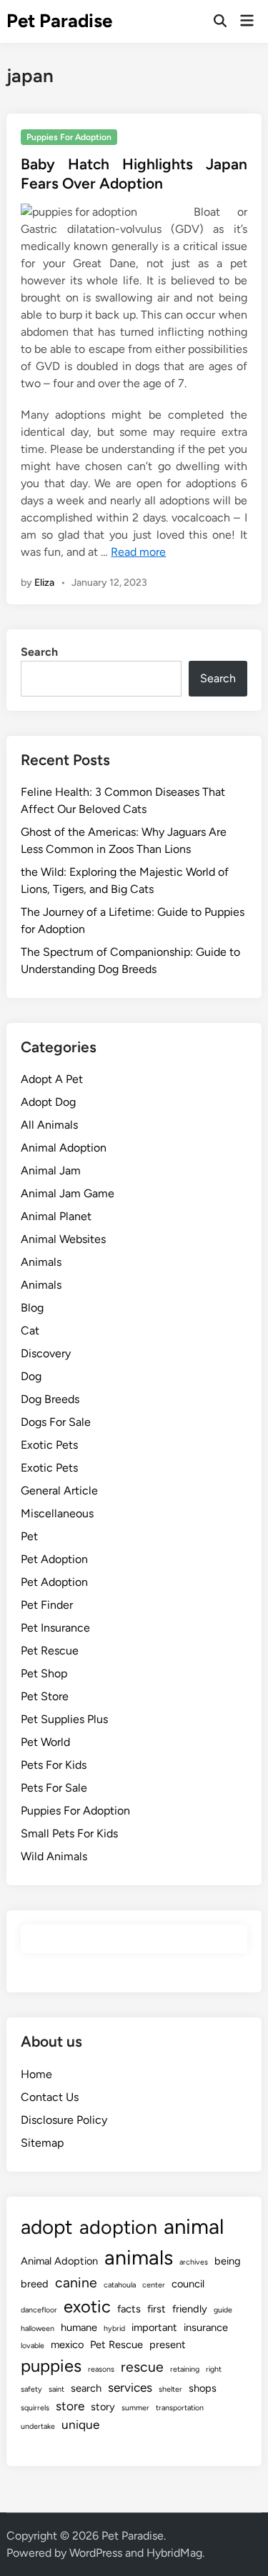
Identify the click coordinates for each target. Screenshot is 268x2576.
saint (56, 2389)
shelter (170, 2389)
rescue (142, 2367)
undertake (38, 2426)
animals (139, 2257)
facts (129, 2309)
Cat (30, 1331)
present (168, 2345)
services (130, 2387)
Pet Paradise (59, 21)
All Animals (49, 1125)
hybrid (114, 2328)
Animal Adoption (64, 1148)
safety (31, 2389)
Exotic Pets (49, 1445)
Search (39, 652)
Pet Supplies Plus (64, 1719)
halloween (38, 2328)
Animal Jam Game (68, 1193)
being (228, 2261)
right (214, 2369)
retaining (185, 2369)
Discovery (46, 1353)
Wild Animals (54, 1856)
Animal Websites (63, 1239)
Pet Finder (47, 1605)
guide (223, 2310)
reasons (101, 2369)
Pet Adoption (54, 1559)
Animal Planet (56, 1216)
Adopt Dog (48, 1102)
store (70, 2406)
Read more (138, 552)
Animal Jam (51, 1170)
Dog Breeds (50, 1399)
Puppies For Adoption (69, 137)
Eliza (44, 583)
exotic (87, 2306)
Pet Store (45, 1696)
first (157, 2309)
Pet (29, 1536)
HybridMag (174, 2553)
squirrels (35, 2408)
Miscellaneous (57, 1513)
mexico (67, 2345)
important (154, 2327)
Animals (41, 1262)
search (86, 2388)
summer (135, 2408)
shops (203, 2388)
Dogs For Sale (56, 1422)
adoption (118, 2227)
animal (194, 2226)
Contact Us (50, 2097)
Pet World (45, 1742)
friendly (190, 2309)
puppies (51, 2366)
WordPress (96, 2553)
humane (79, 2327)
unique (80, 2425)
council (188, 2284)
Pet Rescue (50, 1651)
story (103, 2407)
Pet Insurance (55, 1628)
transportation (180, 2408)
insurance (206, 2327)
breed (35, 2284)
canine (76, 2283)
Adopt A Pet (52, 1079)
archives (194, 2262)
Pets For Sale (54, 1788)
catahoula (120, 2285)
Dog (31, 1376)
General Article (59, 1491)
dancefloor (39, 2310)
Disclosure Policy (64, 2120)
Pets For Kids (54, 1765)
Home (36, 2074)
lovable (33, 2346)
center (154, 2285)
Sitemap (42, 2143)
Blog (32, 1308)
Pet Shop (44, 1673)
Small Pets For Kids (69, 1833)
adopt (47, 2227)
